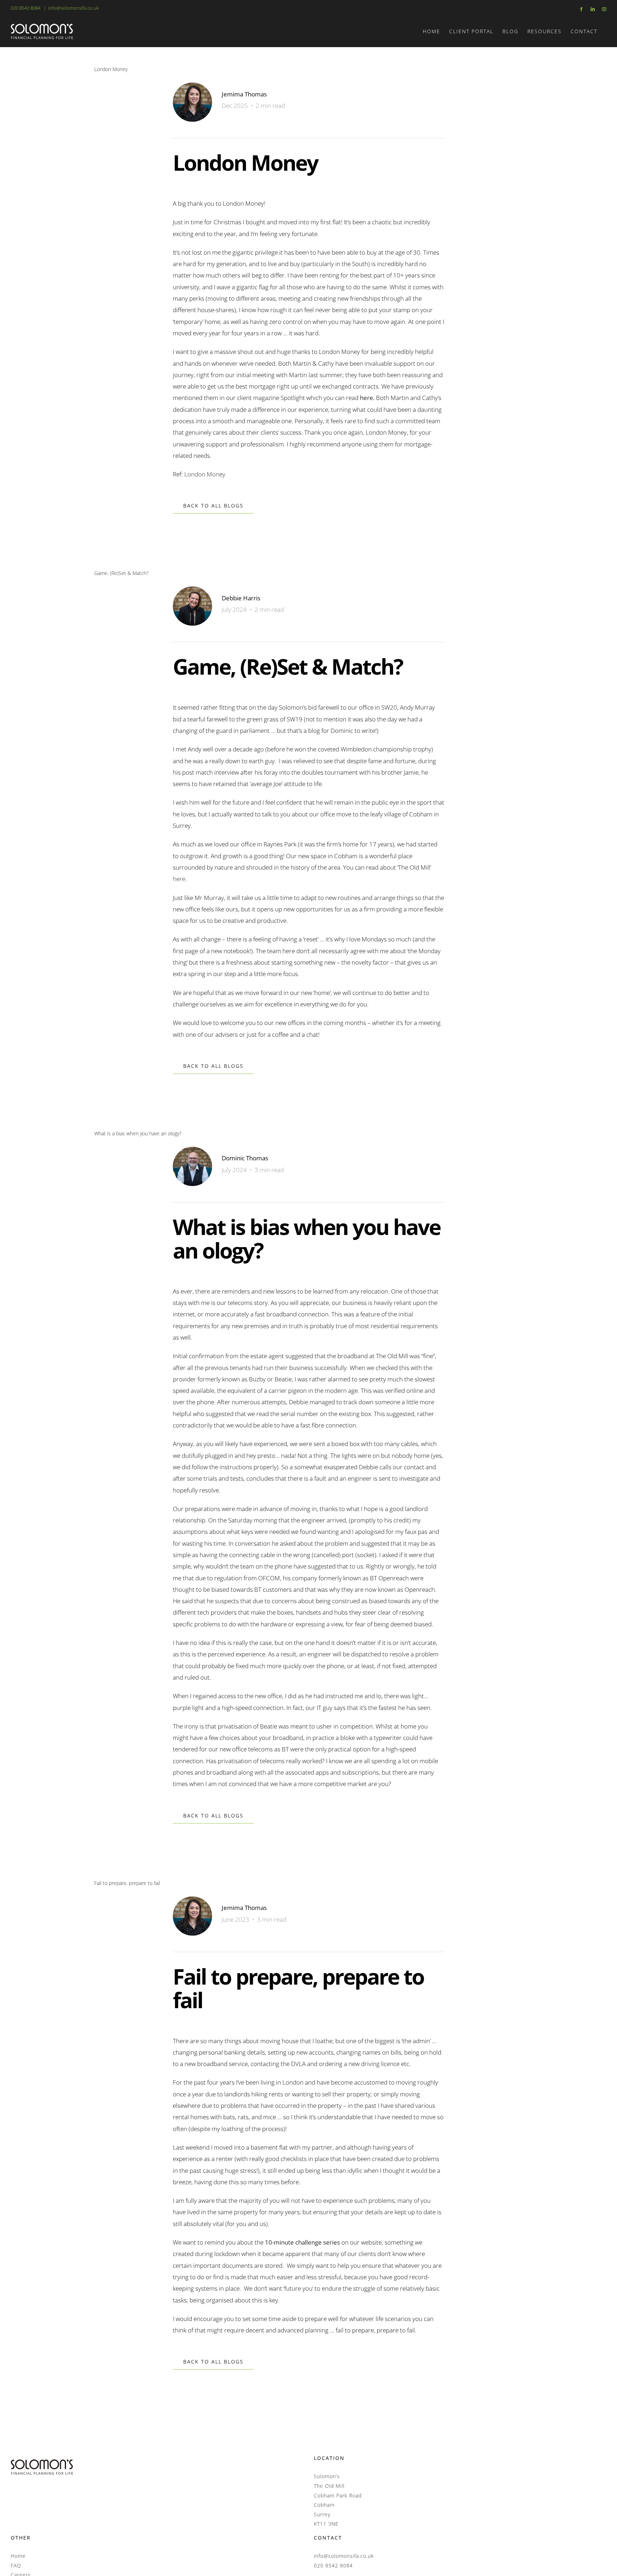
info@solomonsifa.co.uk (73, 8)
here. (180, 879)
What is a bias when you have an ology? (138, 1133)
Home (18, 2556)
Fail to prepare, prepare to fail (127, 1883)
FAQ (16, 2565)
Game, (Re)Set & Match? (121, 573)
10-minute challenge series (302, 2242)
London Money (111, 69)
